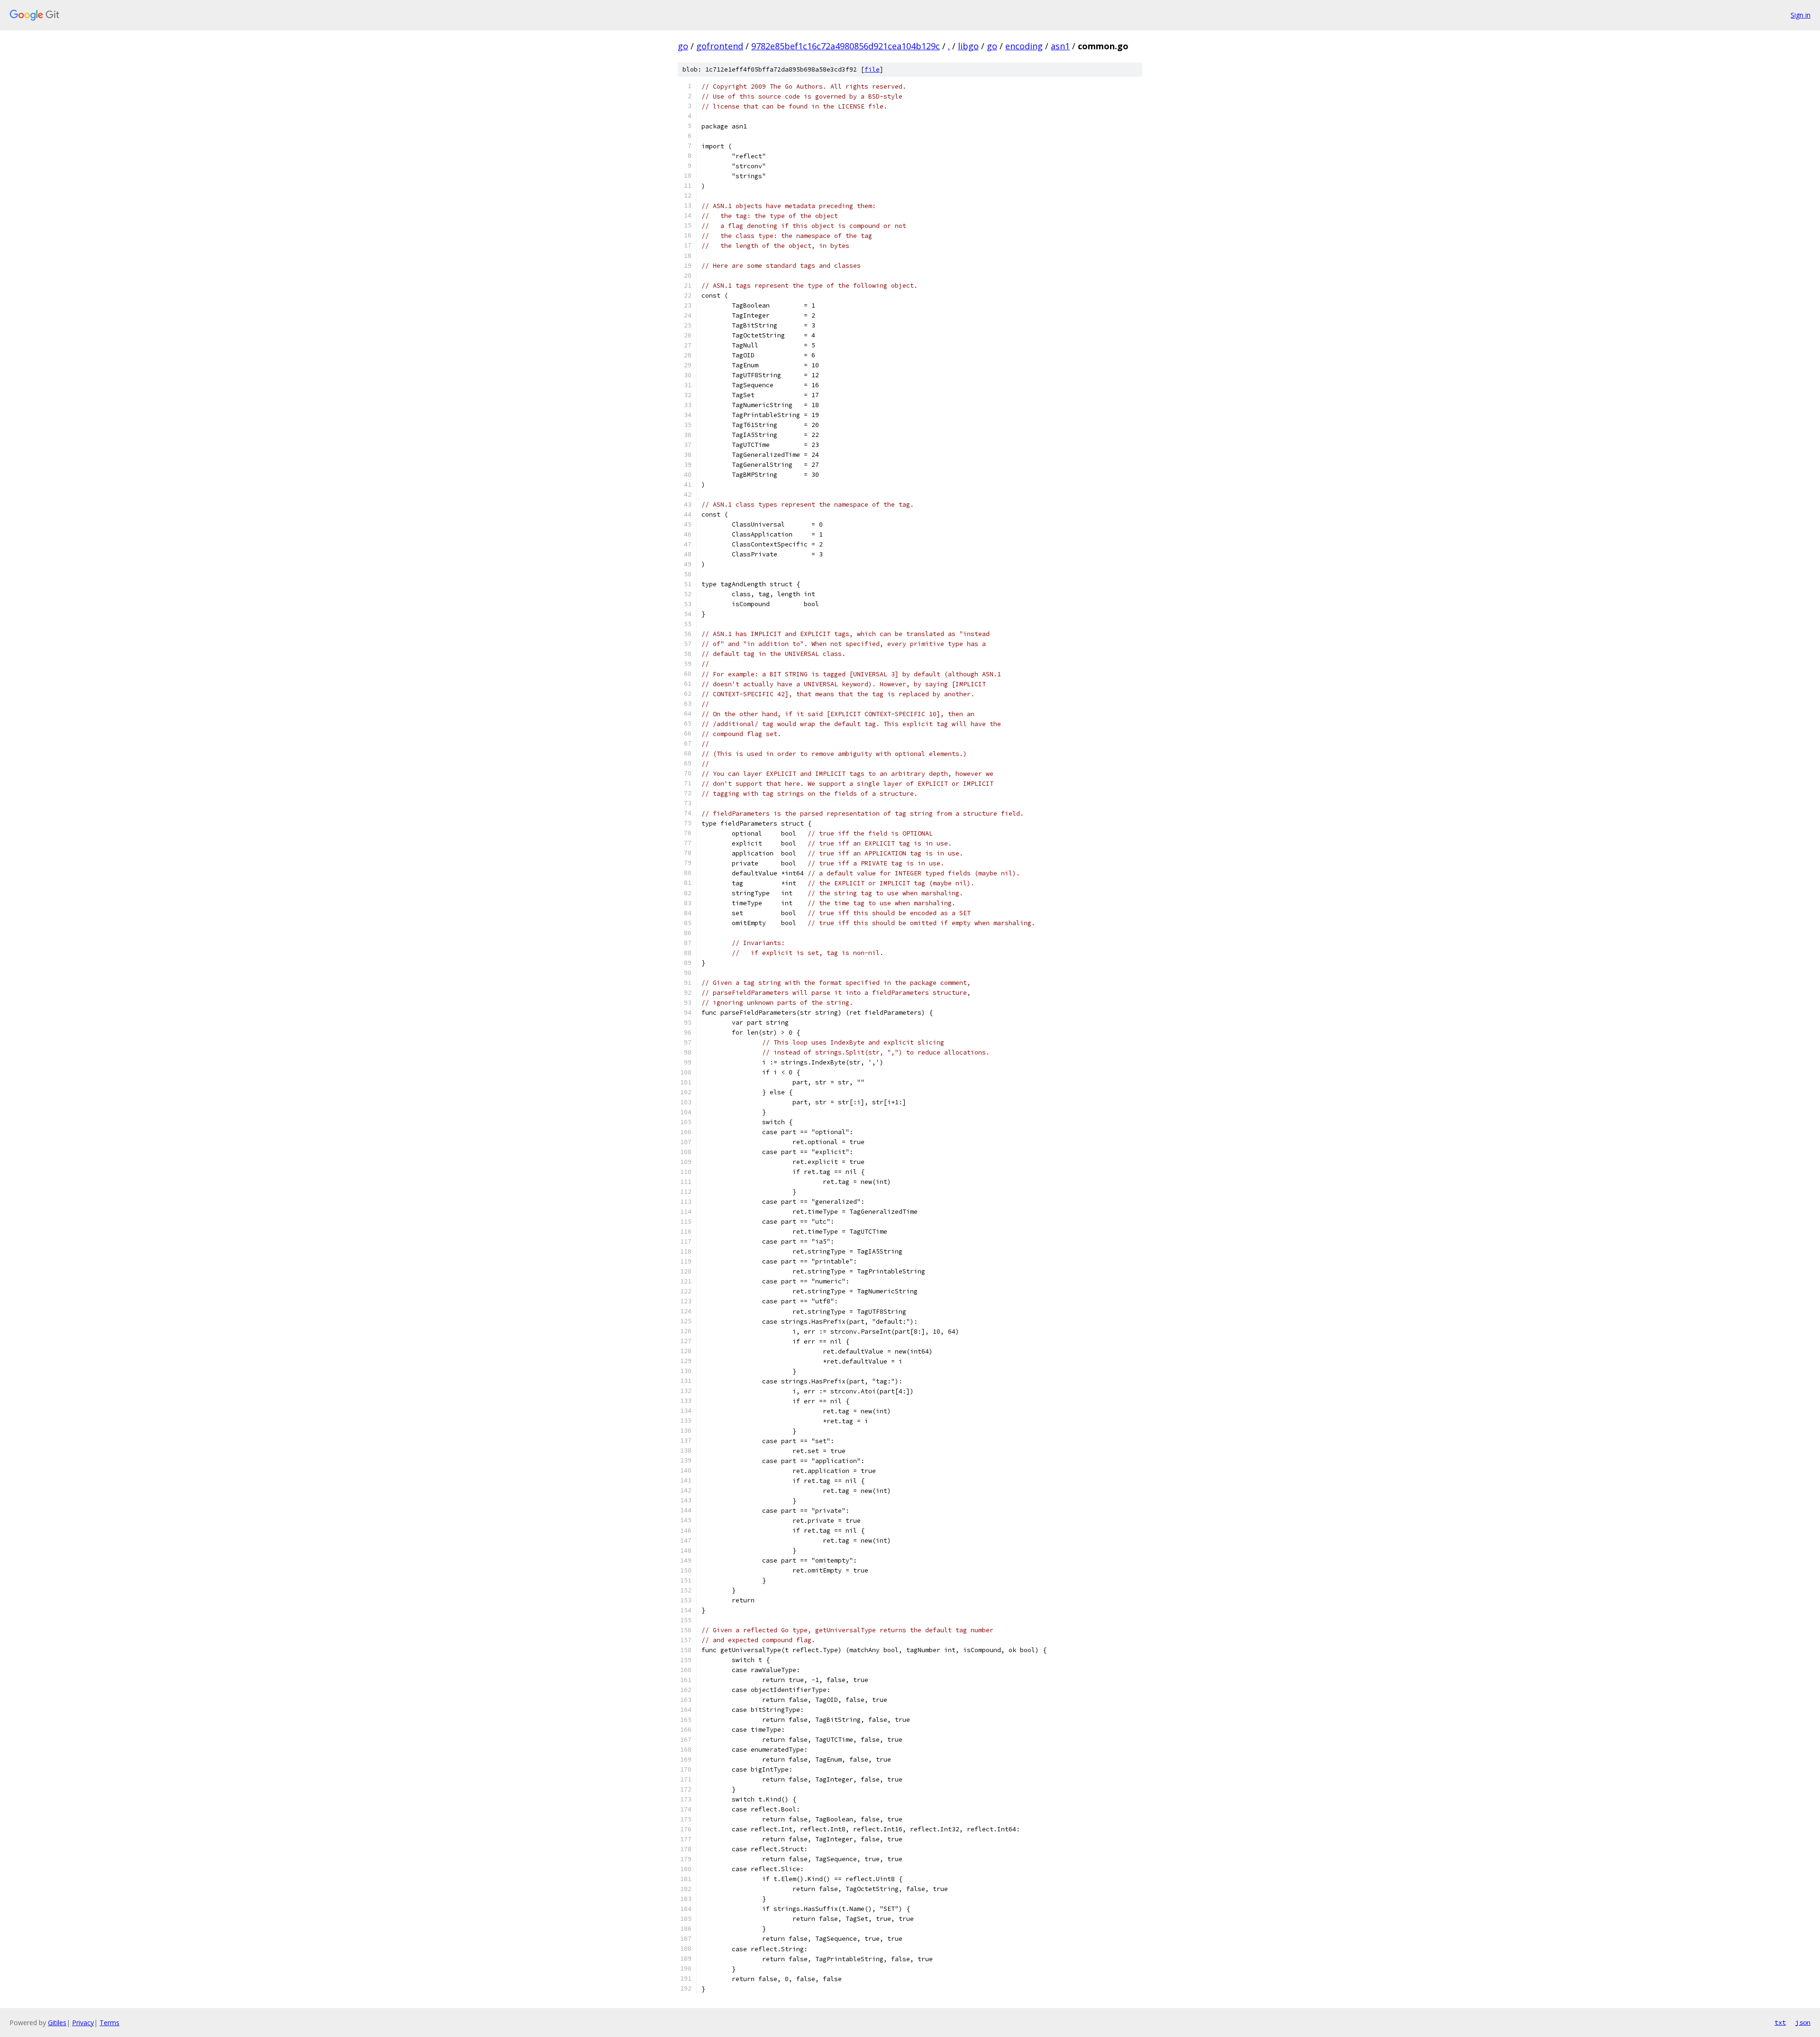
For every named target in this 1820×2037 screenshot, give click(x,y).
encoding (1024, 46)
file (872, 69)
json (1803, 2022)
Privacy (83, 2023)
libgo (968, 46)
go (683, 46)
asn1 (1060, 46)
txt (1780, 2022)
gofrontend (720, 46)
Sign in (1801, 15)
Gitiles (57, 2023)
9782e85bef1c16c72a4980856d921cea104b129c (846, 46)
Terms (109, 2023)
